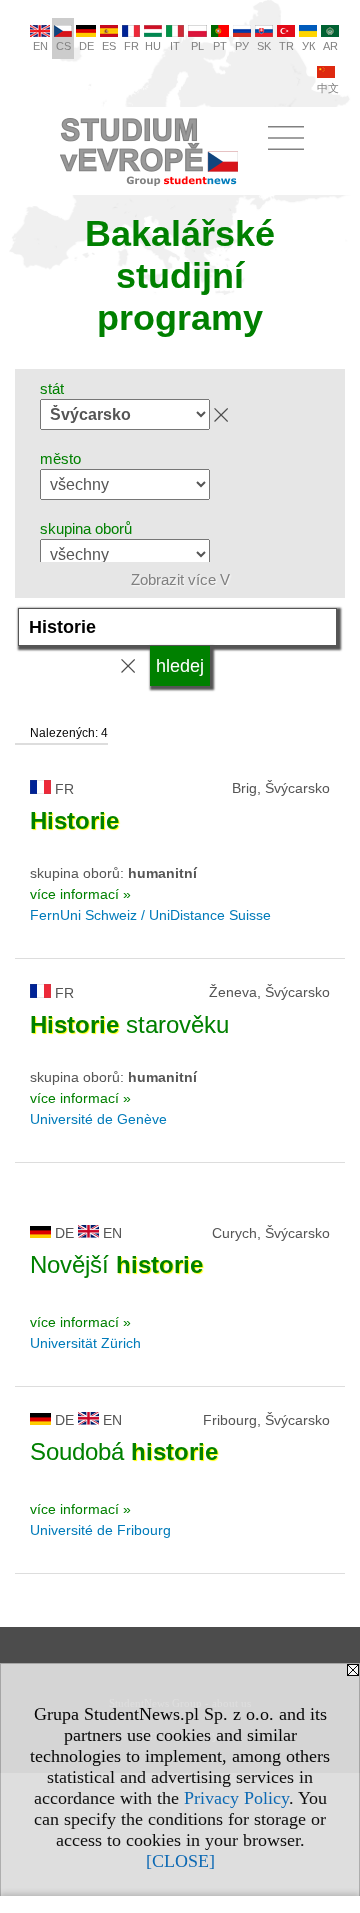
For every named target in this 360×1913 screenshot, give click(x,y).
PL (197, 46)
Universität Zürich (85, 1343)
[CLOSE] (180, 1861)
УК (308, 46)
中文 (328, 88)
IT (175, 46)
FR (131, 46)
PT (220, 46)
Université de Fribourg (100, 1530)
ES (109, 46)
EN (40, 46)
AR (330, 46)
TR (286, 46)
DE (86, 46)
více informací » (80, 894)
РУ (242, 46)
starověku (129, 1024)
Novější (116, 1264)
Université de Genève (98, 1119)
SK (264, 46)
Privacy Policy (236, 1798)
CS (63, 46)
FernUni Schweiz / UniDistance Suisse (150, 915)
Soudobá (124, 1451)
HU (153, 46)
